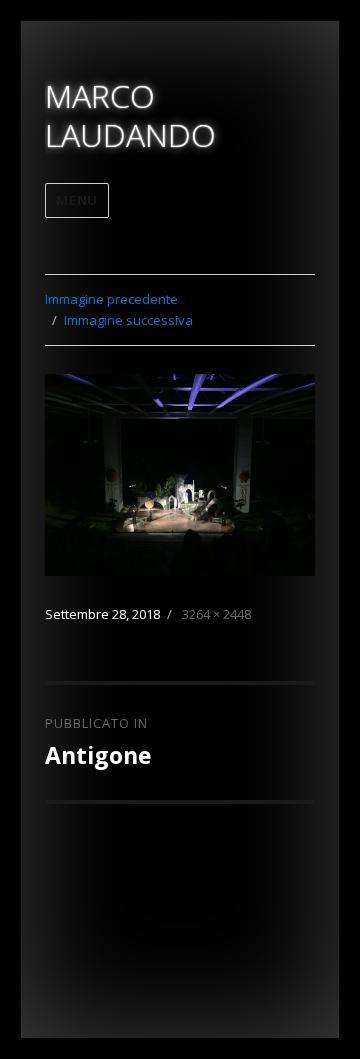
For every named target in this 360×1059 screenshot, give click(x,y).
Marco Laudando (130, 115)
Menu (76, 200)
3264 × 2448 (216, 614)
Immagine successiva (128, 320)
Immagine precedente (111, 299)
